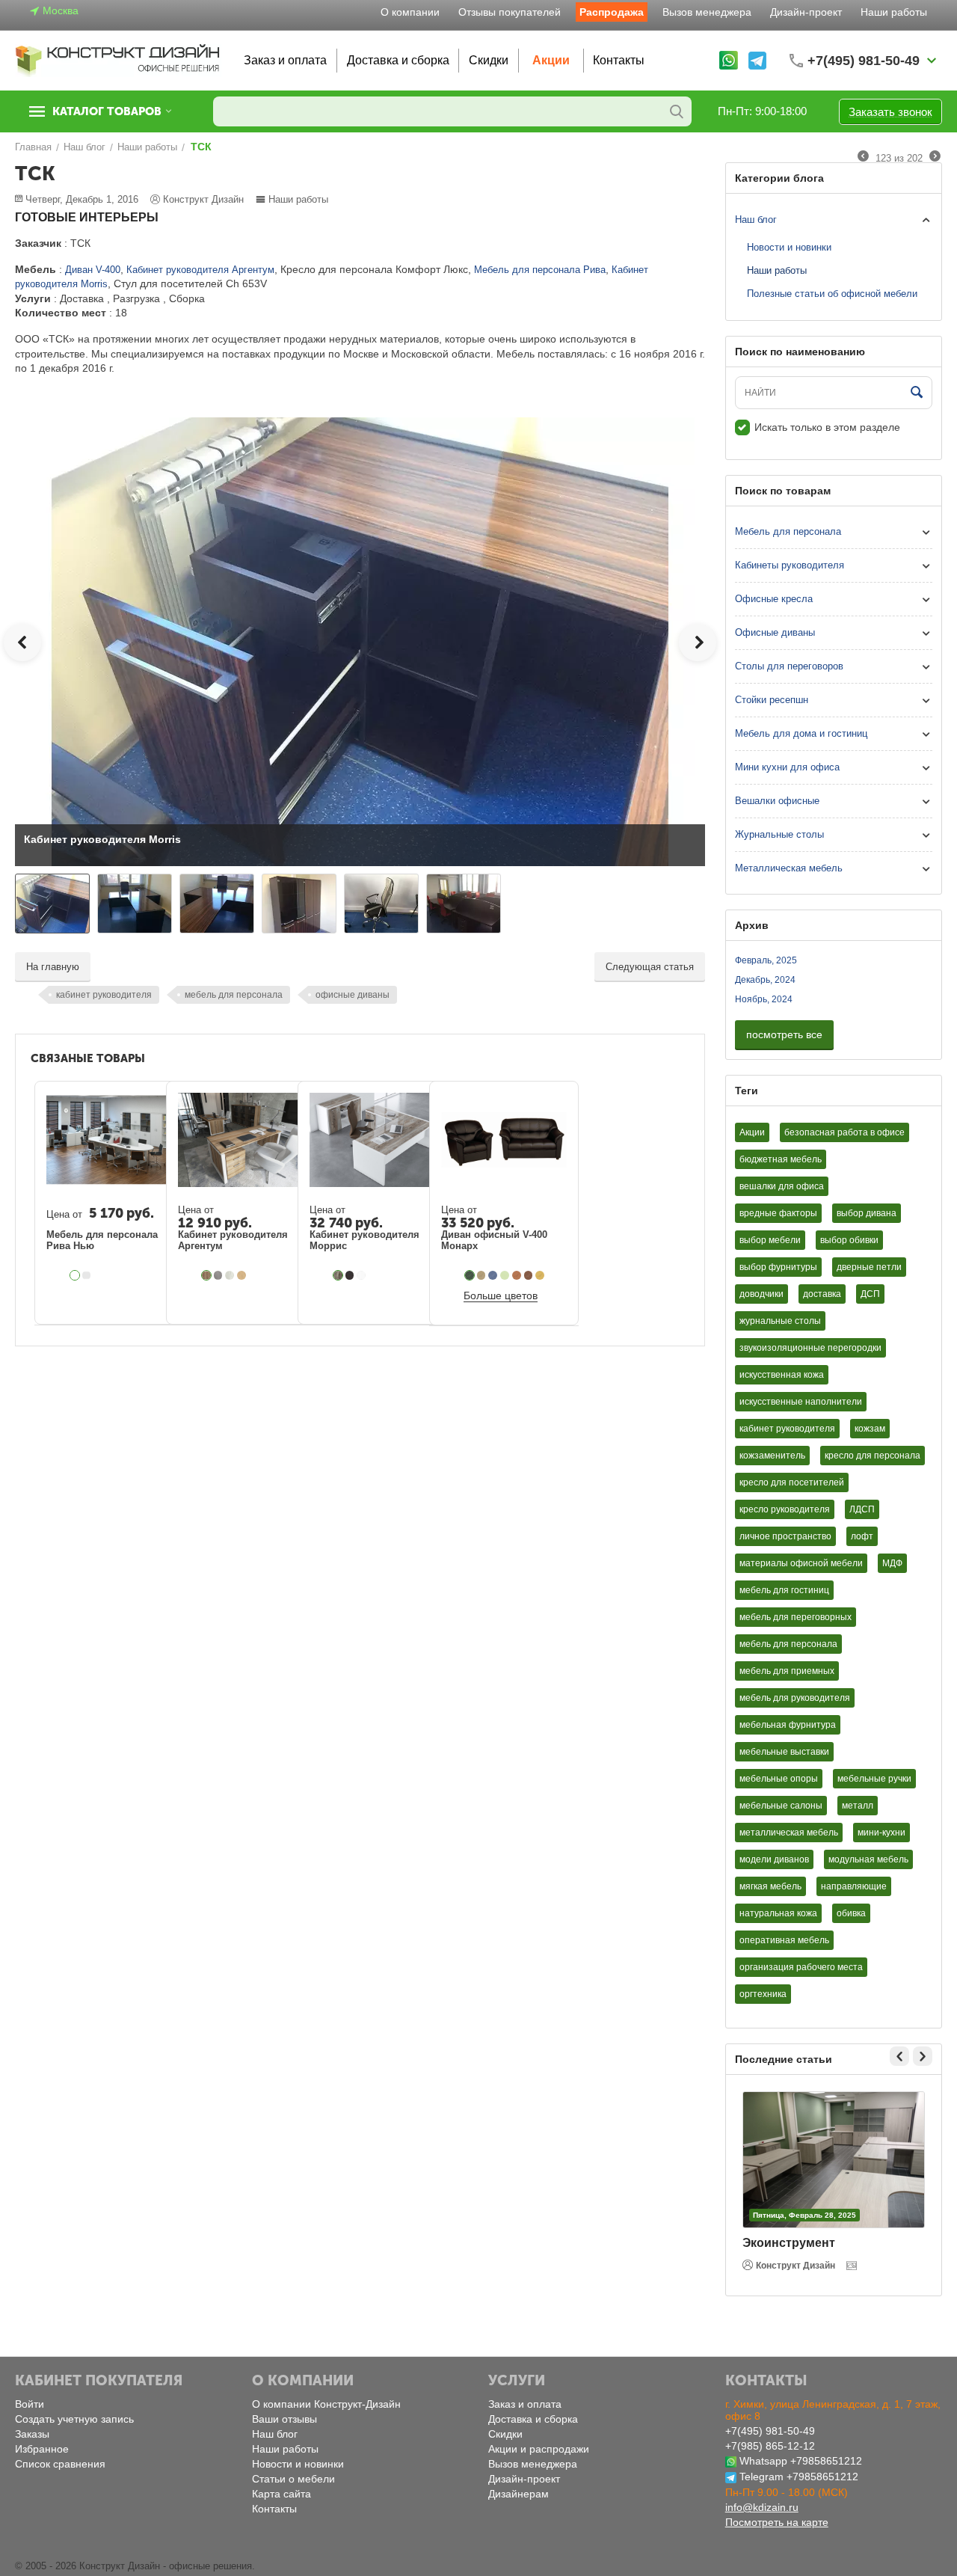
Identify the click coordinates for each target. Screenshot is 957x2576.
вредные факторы (778, 1213)
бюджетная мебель (781, 1159)
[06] (517, 1275)
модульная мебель (868, 1859)
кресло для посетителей (792, 1482)
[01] (470, 1275)
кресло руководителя (785, 1509)
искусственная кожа (782, 1375)
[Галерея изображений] (853, 2266)
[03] (493, 1275)
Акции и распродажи (539, 2449)
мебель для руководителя (795, 1698)
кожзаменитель (772, 1456)
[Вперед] (935, 157)
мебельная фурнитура (788, 1725)
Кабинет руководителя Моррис (364, 1241)
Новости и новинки (789, 247)
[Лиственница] (218, 1275)
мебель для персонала (234, 995)
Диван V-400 (93, 270)
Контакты (619, 60)
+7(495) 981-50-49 (770, 2431)
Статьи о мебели (293, 2479)
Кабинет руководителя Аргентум (200, 270)
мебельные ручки (874, 1779)
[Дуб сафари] (206, 1275)
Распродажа (612, 12)
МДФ (892, 1563)
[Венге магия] (350, 1275)
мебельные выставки (784, 1752)
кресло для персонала (873, 1456)
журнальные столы (780, 1321)
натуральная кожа (778, 1913)
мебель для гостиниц (784, 1590)
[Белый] (75, 1275)
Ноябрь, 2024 (764, 999)
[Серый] (87, 1275)
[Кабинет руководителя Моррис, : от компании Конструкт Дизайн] (361, 1275)
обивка (851, 1913)
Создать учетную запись (74, 2419)
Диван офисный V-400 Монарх (494, 1241)
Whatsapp (763, 2461)
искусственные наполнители (801, 1402)
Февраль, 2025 (766, 960)
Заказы (32, 2434)
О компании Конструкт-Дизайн (326, 2404)
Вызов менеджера (707, 12)
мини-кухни (881, 1833)
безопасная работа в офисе (844, 1132)
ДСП (870, 1294)
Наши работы (894, 12)
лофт (862, 1536)
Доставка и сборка (398, 60)
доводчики (761, 1294)
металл (858, 1806)
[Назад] (863, 157)
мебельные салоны (781, 1806)
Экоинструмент (789, 2243)
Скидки (489, 60)
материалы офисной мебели (801, 1563)
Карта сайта (281, 2494)
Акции (551, 60)
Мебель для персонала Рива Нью (102, 1241)
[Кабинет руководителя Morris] (360, 641)
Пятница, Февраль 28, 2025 (804, 2215)
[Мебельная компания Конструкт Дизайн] (118, 59)
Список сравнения (60, 2464)
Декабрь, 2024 (765, 980)
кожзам (870, 1429)
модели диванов (774, 1859)
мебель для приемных (787, 1671)
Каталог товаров (107, 111)
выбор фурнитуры (778, 1267)
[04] (505, 1275)
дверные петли (869, 1267)
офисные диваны (353, 995)
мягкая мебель (770, 1886)
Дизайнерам (518, 2494)
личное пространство (785, 1536)
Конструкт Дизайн (796, 2266)
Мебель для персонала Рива (540, 270)
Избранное (42, 2449)
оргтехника (763, 1994)
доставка (822, 1294)
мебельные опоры (779, 1779)
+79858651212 (826, 2461)
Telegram (761, 2477)
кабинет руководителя (104, 995)
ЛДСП (862, 1509)
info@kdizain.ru (762, 2507)
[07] (529, 1275)
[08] (540, 1275)
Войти (30, 2404)
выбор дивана (867, 1213)
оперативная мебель (784, 1940)
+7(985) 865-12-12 (770, 2446)
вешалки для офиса (782, 1186)
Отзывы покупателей (510, 12)
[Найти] (677, 111)
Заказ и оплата (285, 60)
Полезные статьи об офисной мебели (832, 294)
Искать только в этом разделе (827, 427)
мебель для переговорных (796, 1617)
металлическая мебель (789, 1833)
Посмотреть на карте (777, 2522)
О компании (410, 12)
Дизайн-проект (806, 12)
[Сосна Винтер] (230, 1275)
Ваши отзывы (284, 2419)
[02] (481, 1275)
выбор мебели (770, 1240)
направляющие (854, 1886)
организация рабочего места (801, 1967)
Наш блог (756, 220)
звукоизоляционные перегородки (810, 1348)
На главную (53, 967)
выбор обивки (849, 1240)
